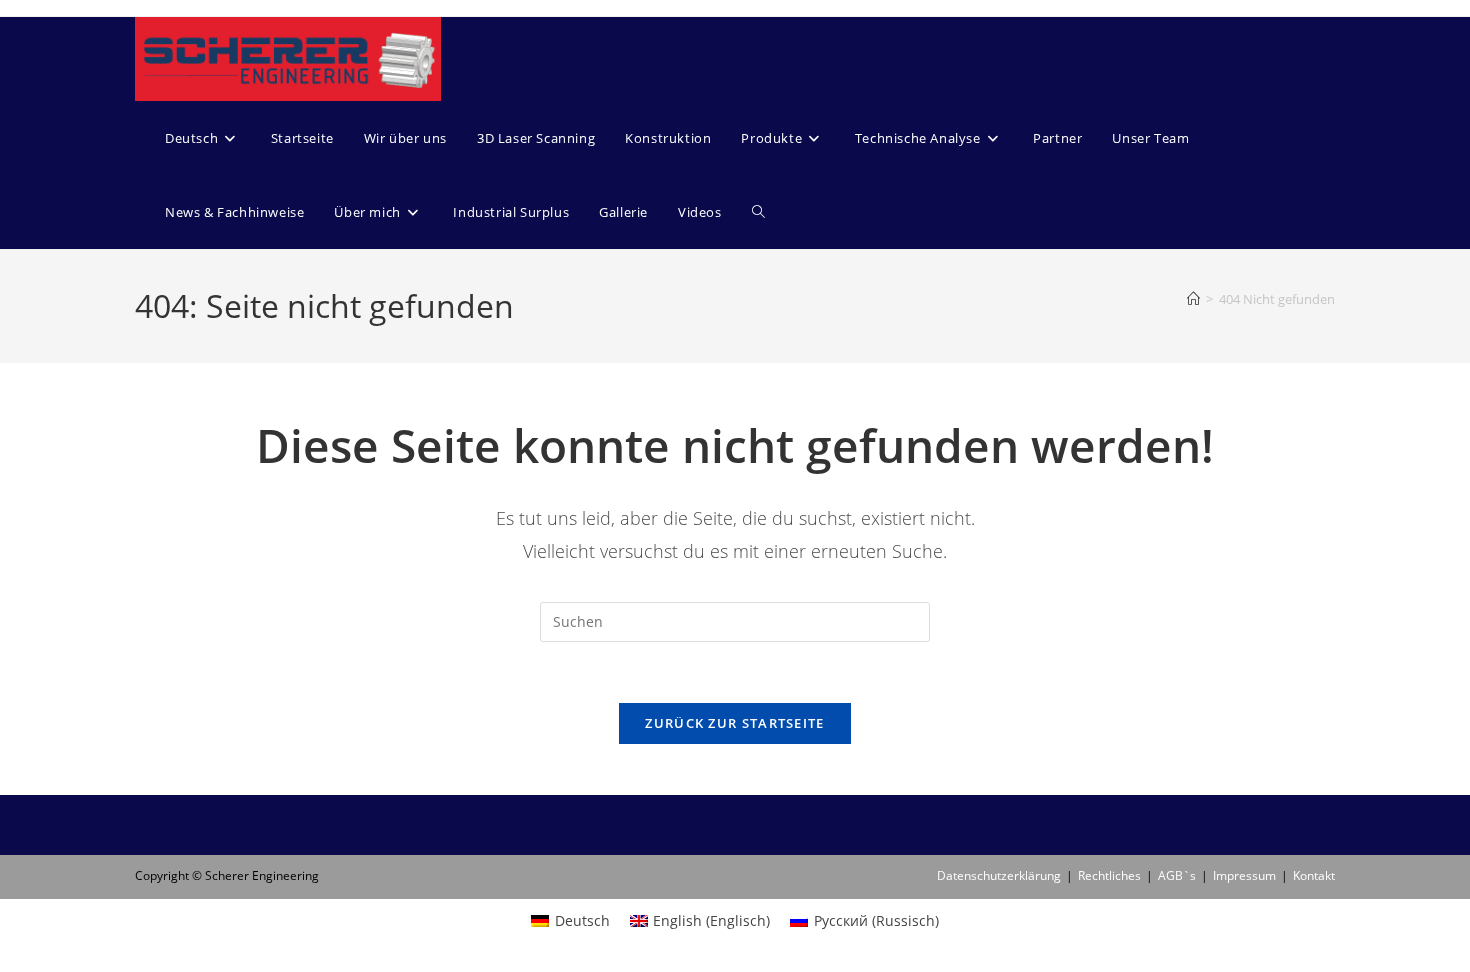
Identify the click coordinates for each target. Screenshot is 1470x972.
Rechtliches (1109, 875)
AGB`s (1177, 875)
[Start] (1193, 299)
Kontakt (1314, 875)
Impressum (1244, 875)
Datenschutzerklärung (999, 875)
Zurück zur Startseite (734, 723)
